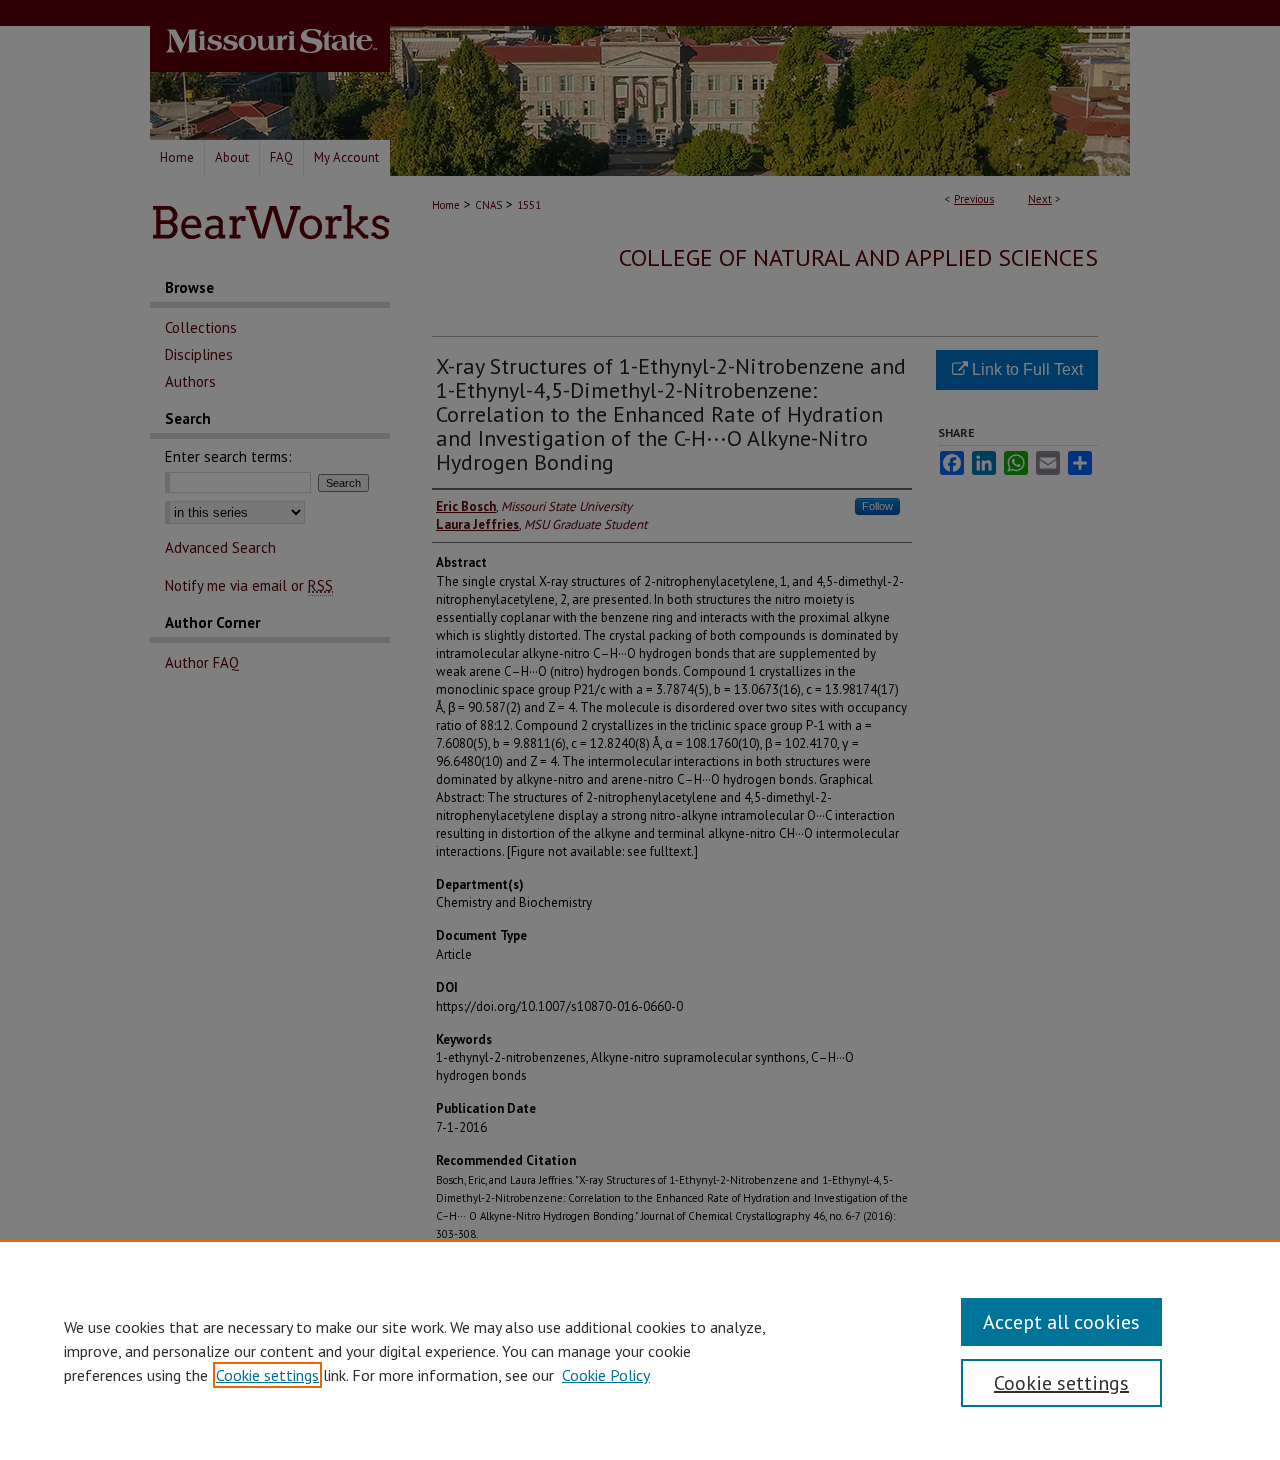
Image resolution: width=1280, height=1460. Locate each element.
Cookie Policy (606, 1375)
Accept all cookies (1061, 1322)
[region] (640, 1350)
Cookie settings (267, 1375)
